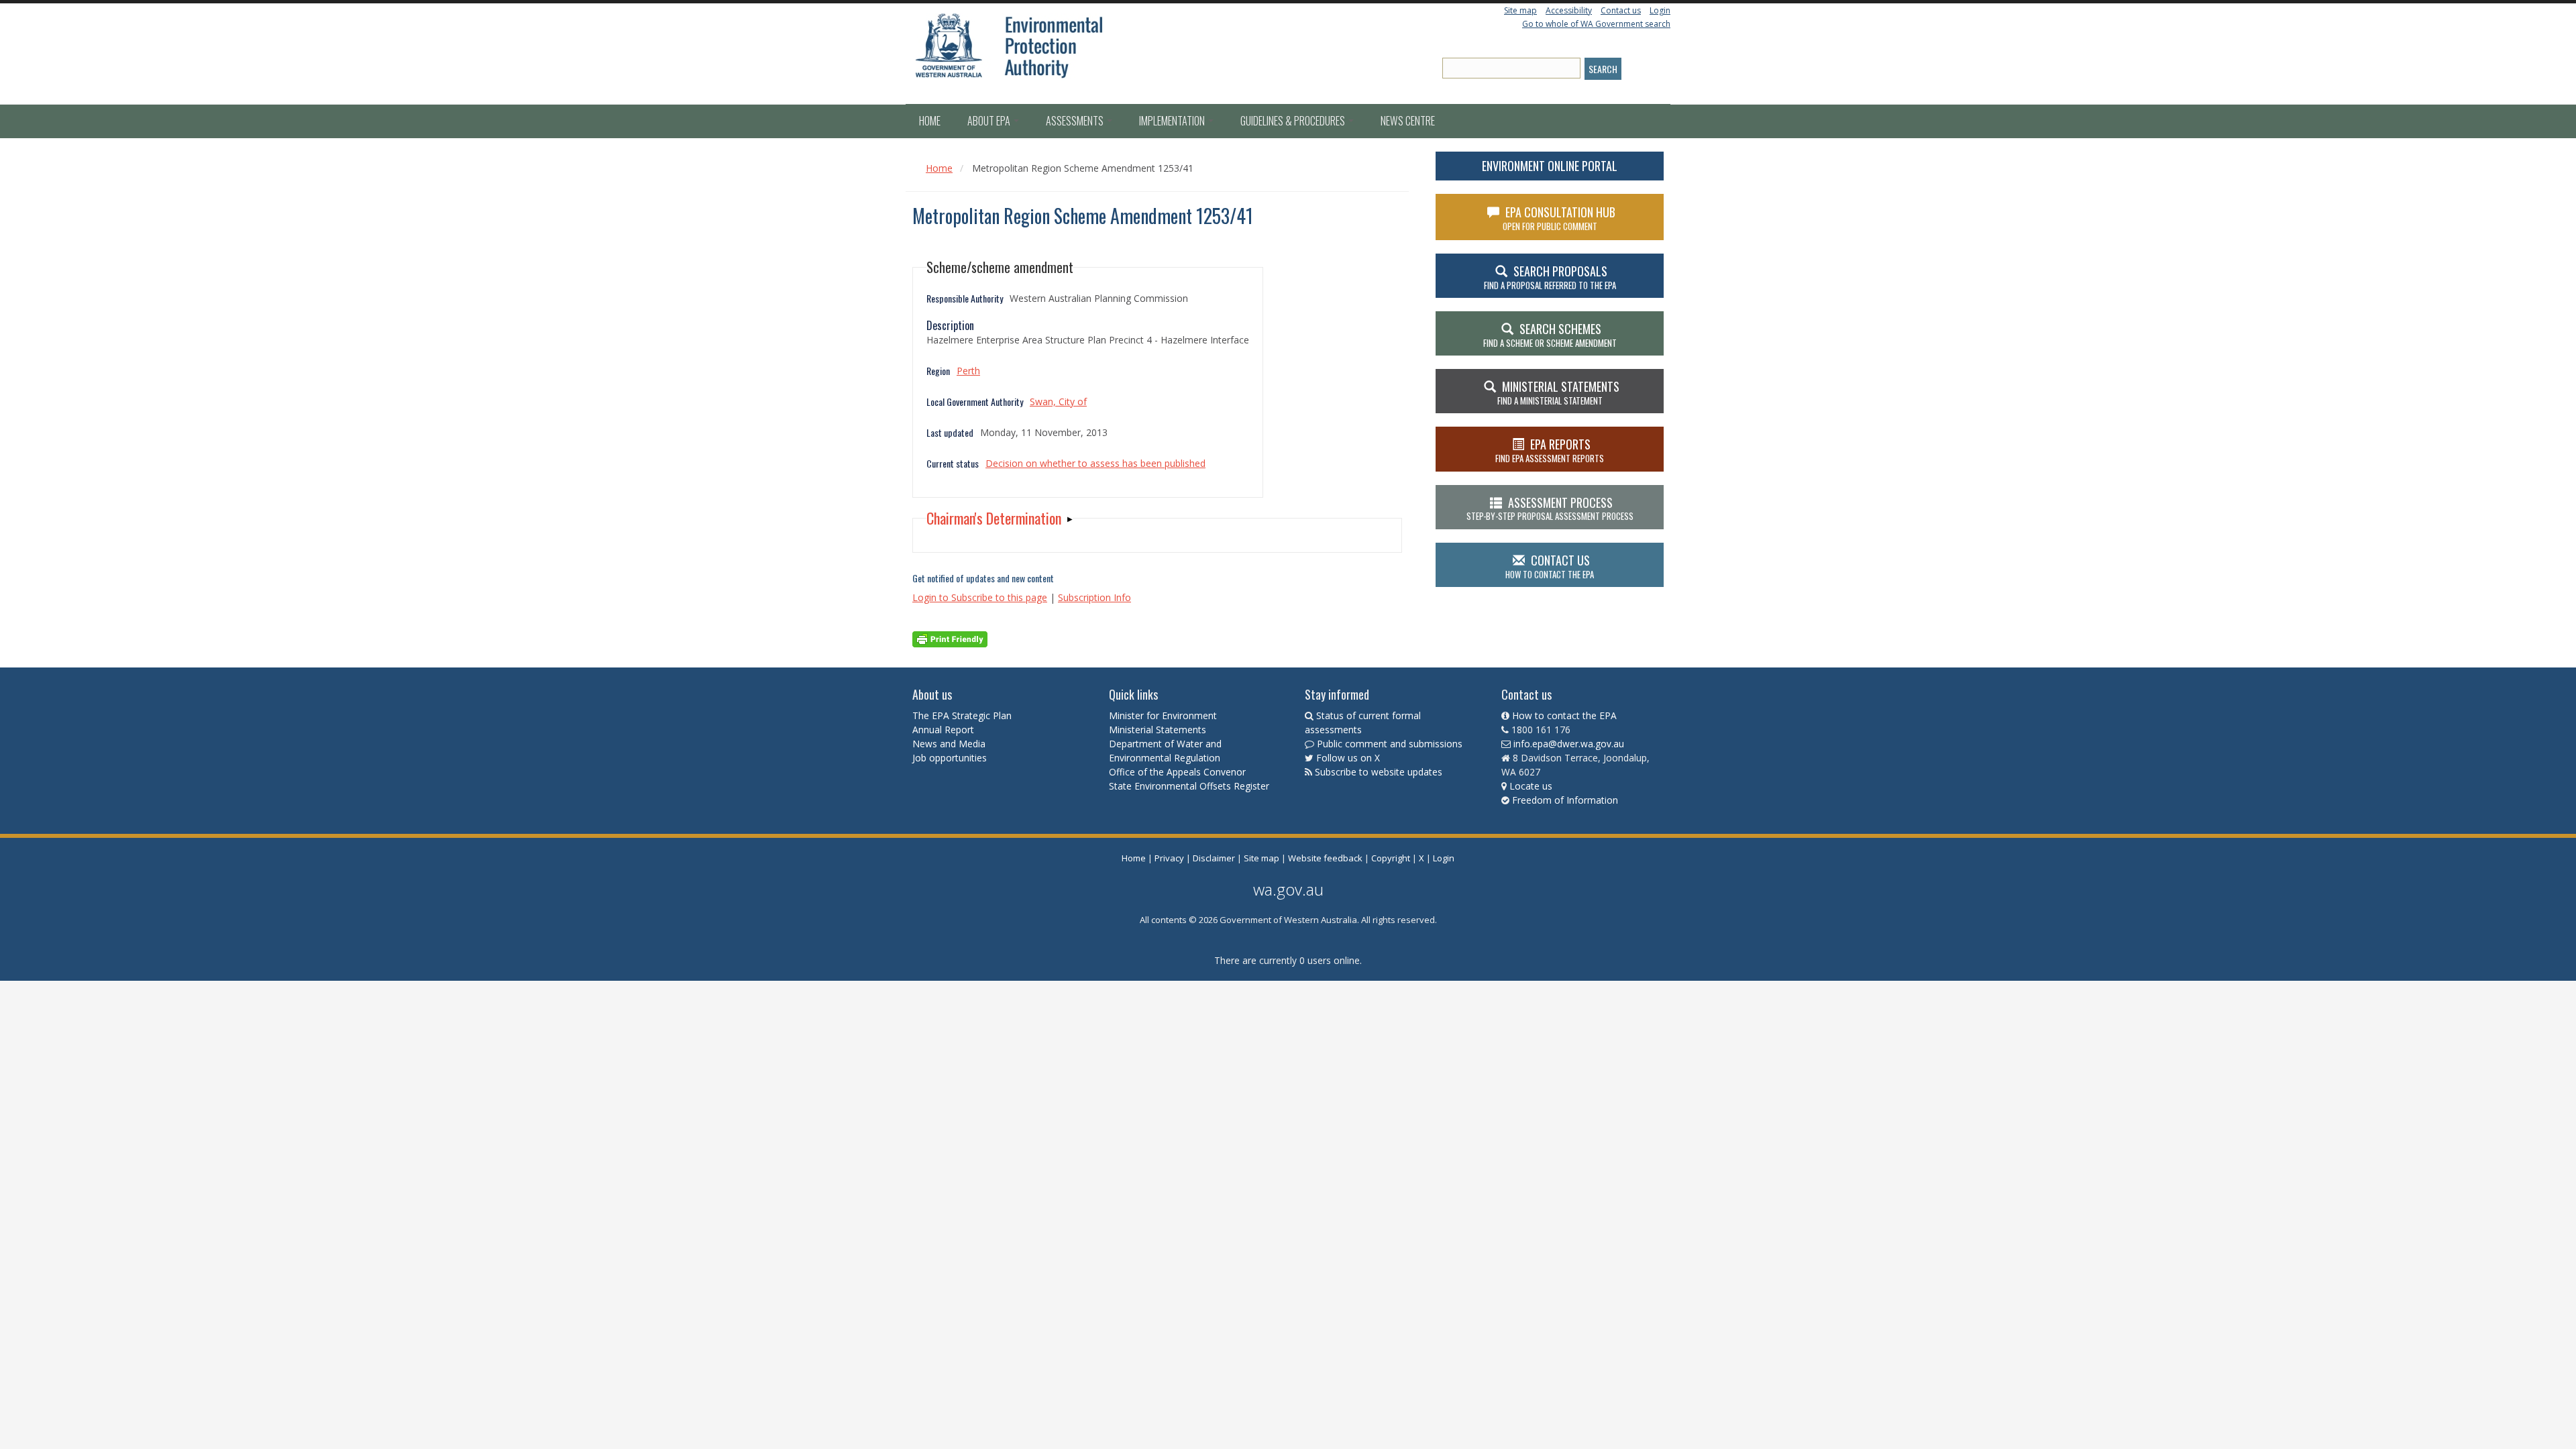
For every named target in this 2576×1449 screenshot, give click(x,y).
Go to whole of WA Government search (1596, 24)
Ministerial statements (1558, 392)
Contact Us (1550, 566)
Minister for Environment (1163, 715)
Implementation (1173, 121)
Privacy (1169, 858)
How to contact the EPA (1564, 715)
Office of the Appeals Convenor (1177, 772)
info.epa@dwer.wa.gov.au (1569, 744)
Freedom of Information (1565, 800)
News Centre (1408, 121)
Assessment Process (1550, 508)
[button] (1000, 518)
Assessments (1076, 121)
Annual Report (945, 730)
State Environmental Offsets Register (1189, 786)
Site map (1520, 10)
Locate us (1531, 786)
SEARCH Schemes (1550, 335)
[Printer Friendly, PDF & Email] (950, 638)
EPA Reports (1550, 450)
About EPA (990, 121)
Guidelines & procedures (1294, 121)
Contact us (1621, 10)
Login (1660, 10)
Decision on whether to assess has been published (1095, 463)
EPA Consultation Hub (1559, 218)
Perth (968, 371)
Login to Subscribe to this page (980, 597)
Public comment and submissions (1390, 744)
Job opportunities (950, 758)
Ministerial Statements (1159, 730)
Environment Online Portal (1550, 166)
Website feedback (1325, 858)
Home (930, 121)
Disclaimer (1214, 858)
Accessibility (1569, 10)
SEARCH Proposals (1550, 277)
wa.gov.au (1288, 889)
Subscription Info (1094, 597)
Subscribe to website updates (1379, 772)
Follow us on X (1348, 758)
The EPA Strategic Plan (962, 715)
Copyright (1391, 858)
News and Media (949, 744)
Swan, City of (1058, 401)
